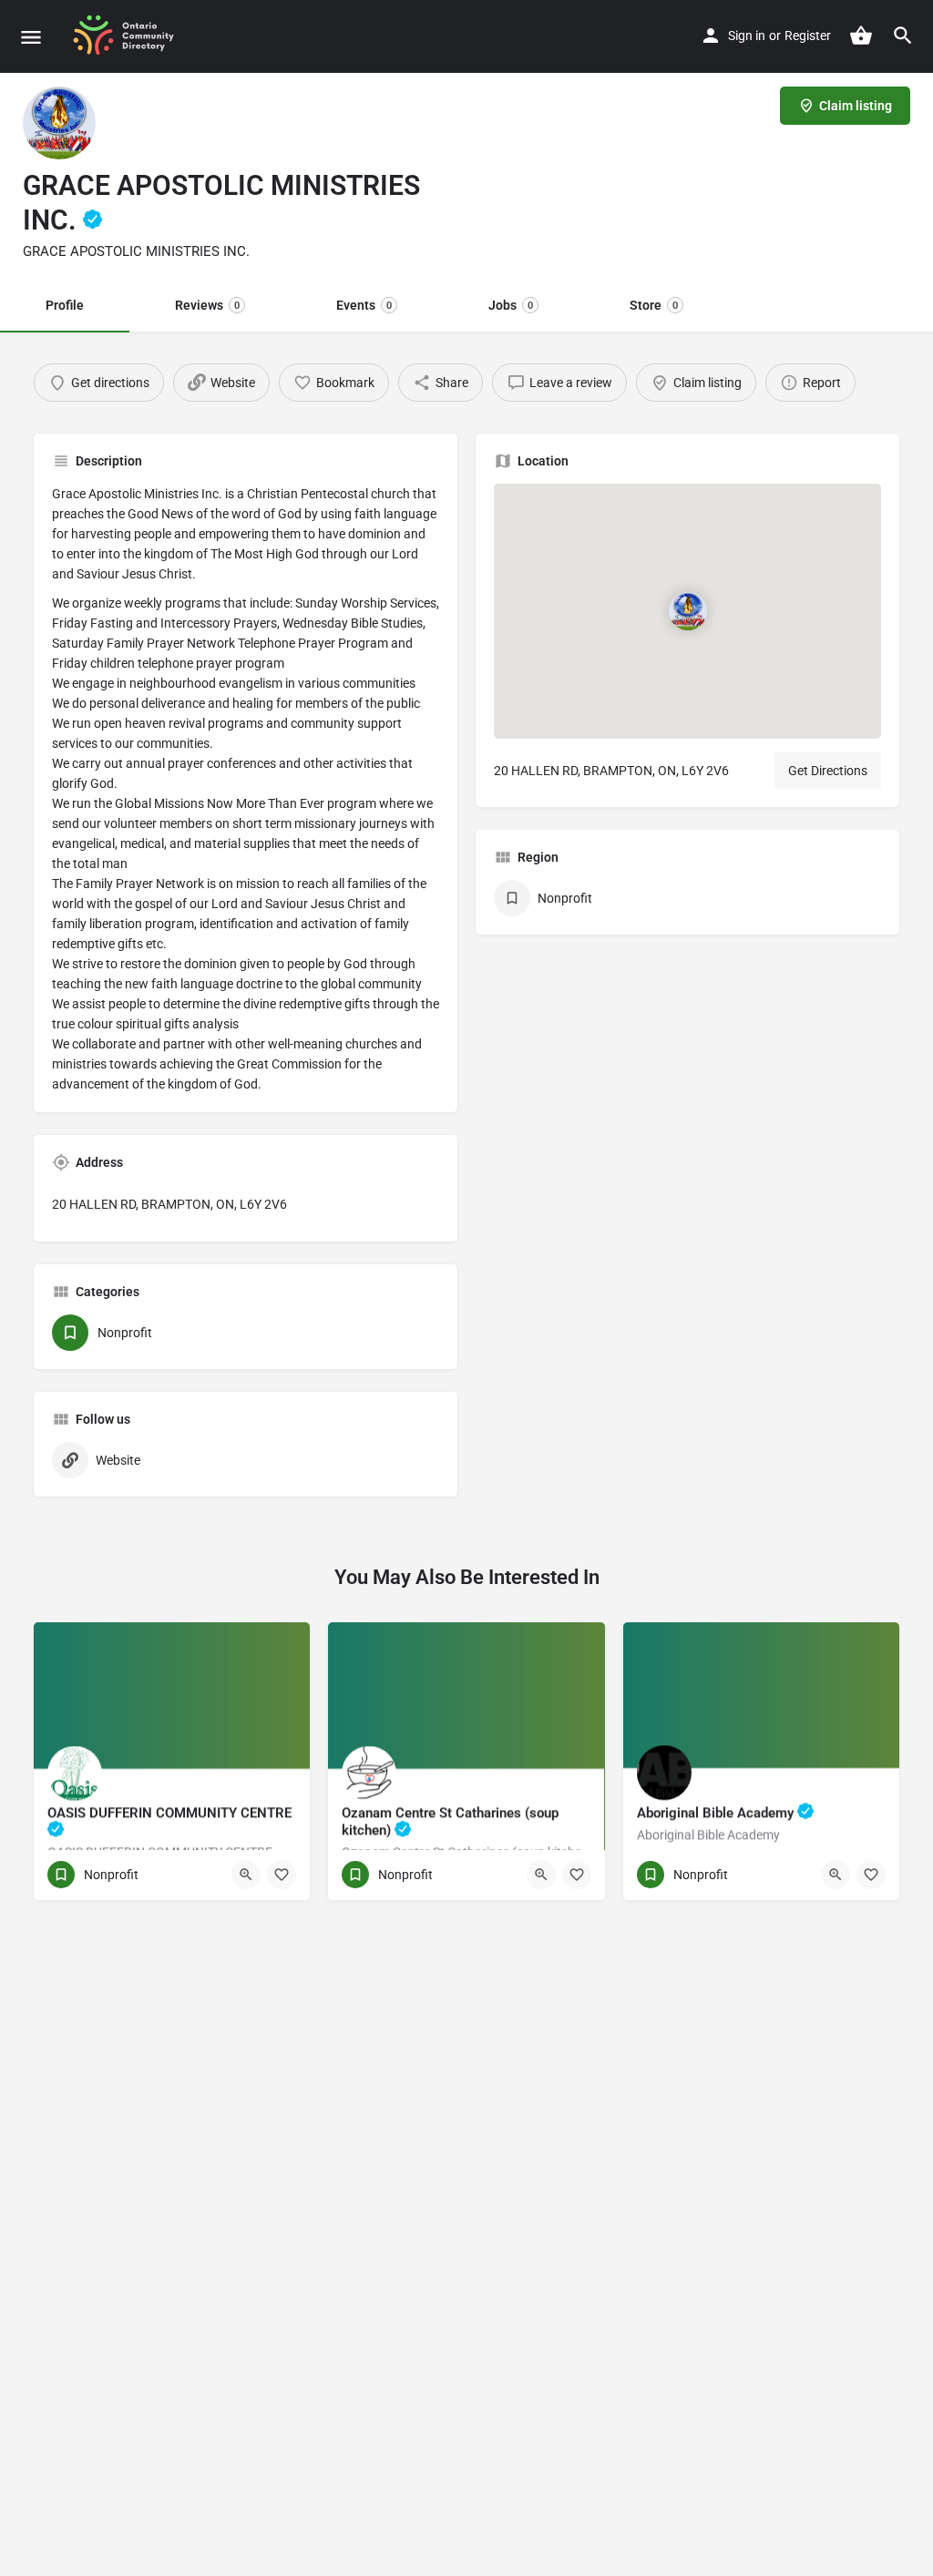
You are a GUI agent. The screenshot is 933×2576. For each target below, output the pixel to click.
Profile (65, 305)
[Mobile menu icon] (31, 37)
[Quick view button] (246, 1875)
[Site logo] (130, 36)
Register (808, 36)
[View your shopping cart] (861, 36)
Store (654, 305)
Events (364, 305)
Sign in (747, 36)
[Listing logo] (59, 123)
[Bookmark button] (282, 1875)
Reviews (207, 305)
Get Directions (828, 771)
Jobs (511, 305)
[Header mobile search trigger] (903, 36)
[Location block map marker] (687, 611)
